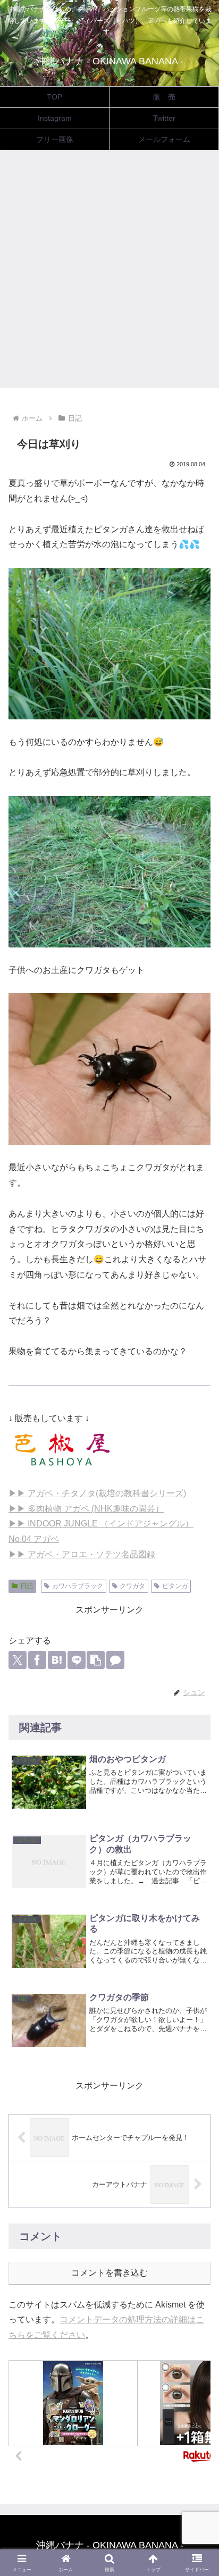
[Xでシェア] (18, 1660)
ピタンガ (175, 1586)
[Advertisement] (109, 272)
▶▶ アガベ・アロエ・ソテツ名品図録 (82, 1554)
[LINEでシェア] (77, 1660)
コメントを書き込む (109, 2273)
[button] (96, 1660)
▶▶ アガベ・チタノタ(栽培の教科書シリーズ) (97, 1493)
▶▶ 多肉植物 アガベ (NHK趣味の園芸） (86, 1509)
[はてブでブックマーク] (57, 1660)
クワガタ (132, 1586)
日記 (27, 1586)
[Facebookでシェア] (37, 1660)
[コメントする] (115, 1660)
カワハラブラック (78, 1586)
